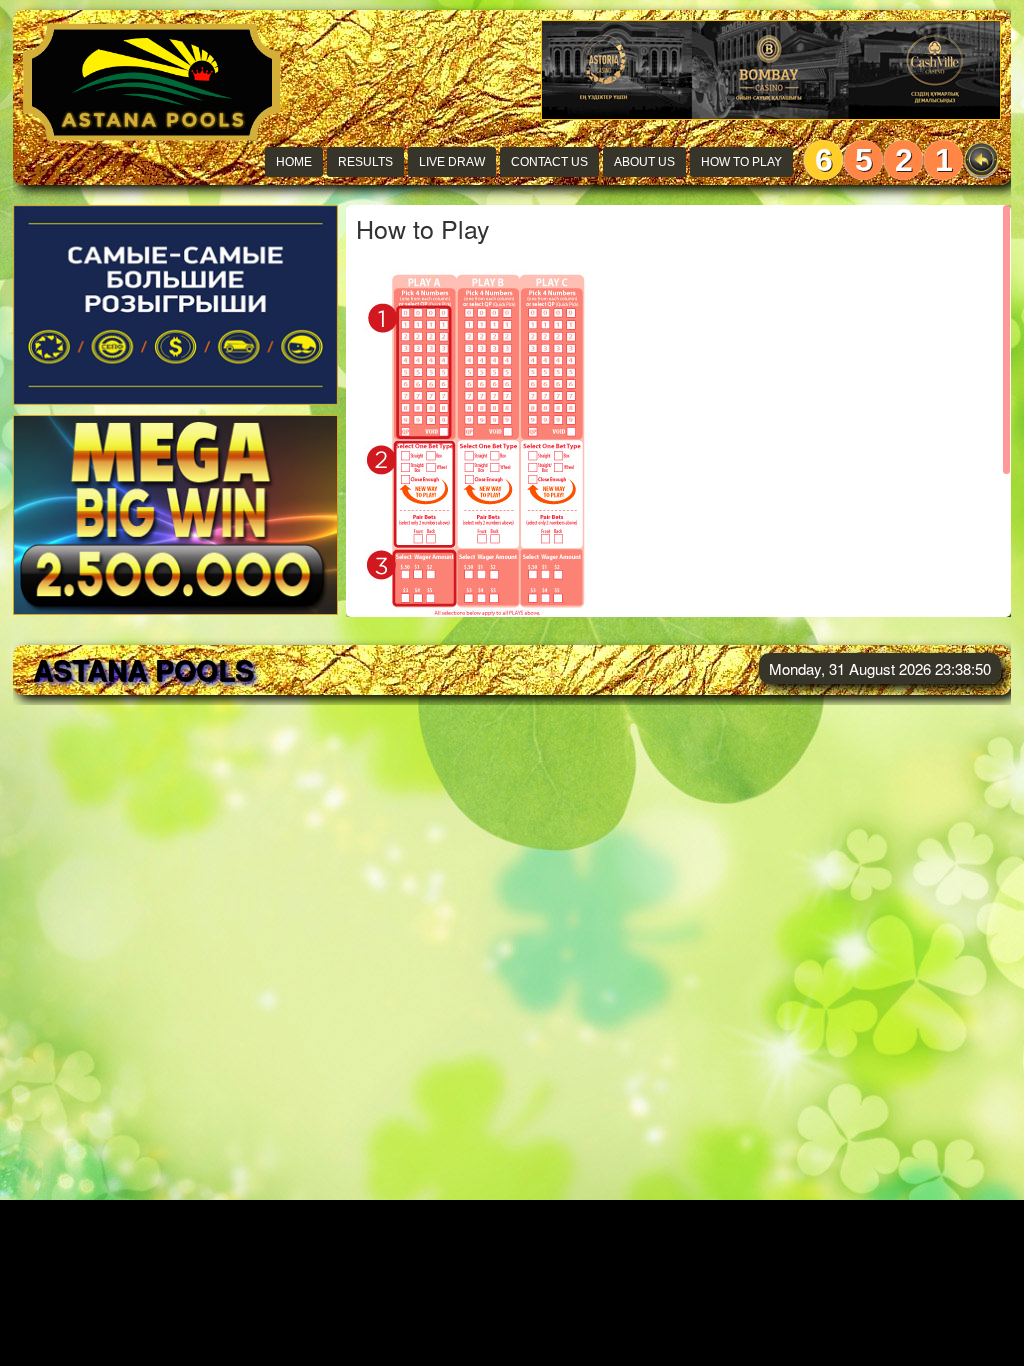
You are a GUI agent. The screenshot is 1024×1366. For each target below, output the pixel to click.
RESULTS (365, 162)
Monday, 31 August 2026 (880, 668)
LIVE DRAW (452, 162)
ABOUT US (644, 162)
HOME (294, 162)
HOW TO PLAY (741, 162)
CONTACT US (549, 162)
